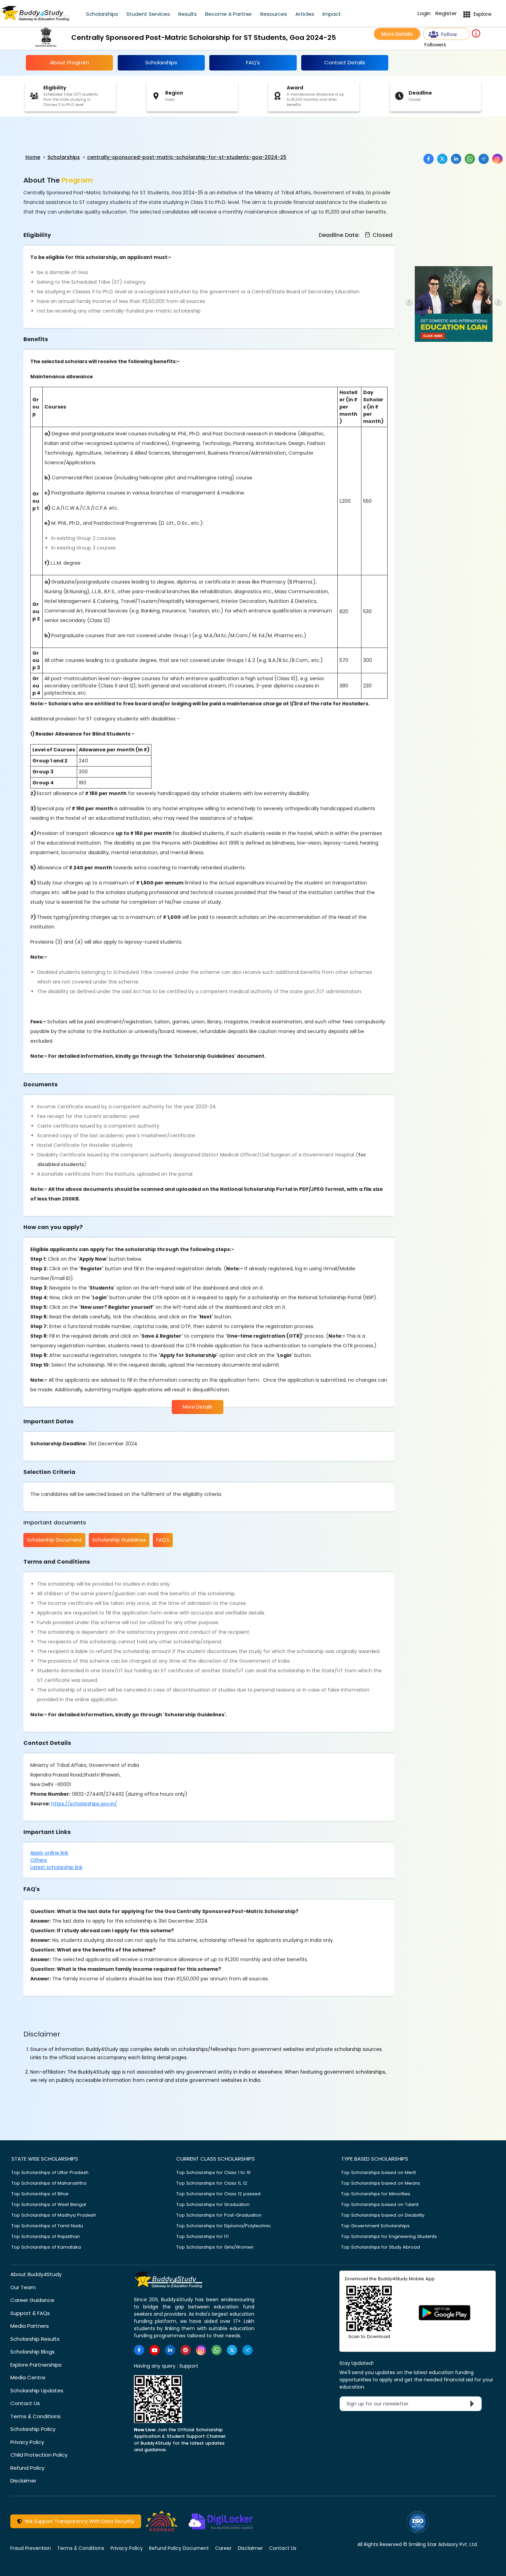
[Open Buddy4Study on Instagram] (497, 159)
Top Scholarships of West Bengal (49, 2204)
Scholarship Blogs (33, 2352)
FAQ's (253, 62)
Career (223, 2548)
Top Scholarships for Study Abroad (381, 2247)
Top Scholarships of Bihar (40, 2194)
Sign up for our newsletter (382, 2404)
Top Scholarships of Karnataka (46, 2247)
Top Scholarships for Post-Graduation (219, 2215)
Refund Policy (27, 2468)
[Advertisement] (53, 135)
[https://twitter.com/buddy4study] (232, 2350)
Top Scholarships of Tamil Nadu (47, 2226)
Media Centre (28, 2377)
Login (424, 13)
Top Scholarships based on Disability (383, 2215)
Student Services (148, 14)
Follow (449, 34)
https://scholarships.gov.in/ (84, 1804)
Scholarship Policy (33, 2429)
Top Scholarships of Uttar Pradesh (50, 2172)
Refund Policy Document (179, 2548)
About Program (70, 62)
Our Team (23, 2287)
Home (33, 157)
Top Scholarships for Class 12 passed (218, 2194)
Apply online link (49, 1853)
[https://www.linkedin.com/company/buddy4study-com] (170, 2350)
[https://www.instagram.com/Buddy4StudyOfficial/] (201, 2350)
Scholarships (102, 14)
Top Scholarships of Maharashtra (49, 2183)
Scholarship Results (35, 2339)
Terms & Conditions (35, 2416)
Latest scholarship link (56, 1867)
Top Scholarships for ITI (202, 2236)
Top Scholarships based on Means (381, 2183)
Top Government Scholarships (375, 2226)
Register (446, 13)
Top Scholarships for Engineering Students (389, 2236)
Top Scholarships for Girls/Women (215, 2247)
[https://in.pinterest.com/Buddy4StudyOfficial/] (186, 2350)
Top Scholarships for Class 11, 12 (212, 2183)
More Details (397, 34)
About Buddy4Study (36, 2274)
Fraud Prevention (31, 2548)
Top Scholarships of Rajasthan (46, 2236)
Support (189, 2366)
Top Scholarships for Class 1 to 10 (213, 2172)
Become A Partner (229, 14)
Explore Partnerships (36, 2365)
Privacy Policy (27, 2442)
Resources (274, 14)
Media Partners (30, 2326)
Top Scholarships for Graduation (213, 2204)
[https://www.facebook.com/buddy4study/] (139, 2350)
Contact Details (345, 62)
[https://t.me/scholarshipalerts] (247, 2350)
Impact (332, 14)
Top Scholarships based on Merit (378, 2172)
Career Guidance (32, 2300)
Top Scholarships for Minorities (376, 2194)
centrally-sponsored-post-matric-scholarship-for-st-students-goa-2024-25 (187, 157)
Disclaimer (23, 2481)
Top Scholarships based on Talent (380, 2204)
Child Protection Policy (39, 2455)
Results (188, 14)
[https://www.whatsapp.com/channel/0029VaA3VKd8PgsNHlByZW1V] (217, 2350)
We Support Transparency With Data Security (78, 2521)
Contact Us (25, 2403)
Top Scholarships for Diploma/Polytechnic (224, 2226)
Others (39, 1860)
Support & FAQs (30, 2313)
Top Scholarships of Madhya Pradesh (54, 2215)
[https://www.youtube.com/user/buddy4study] (155, 2350)
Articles (305, 14)
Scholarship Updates (37, 2390)
